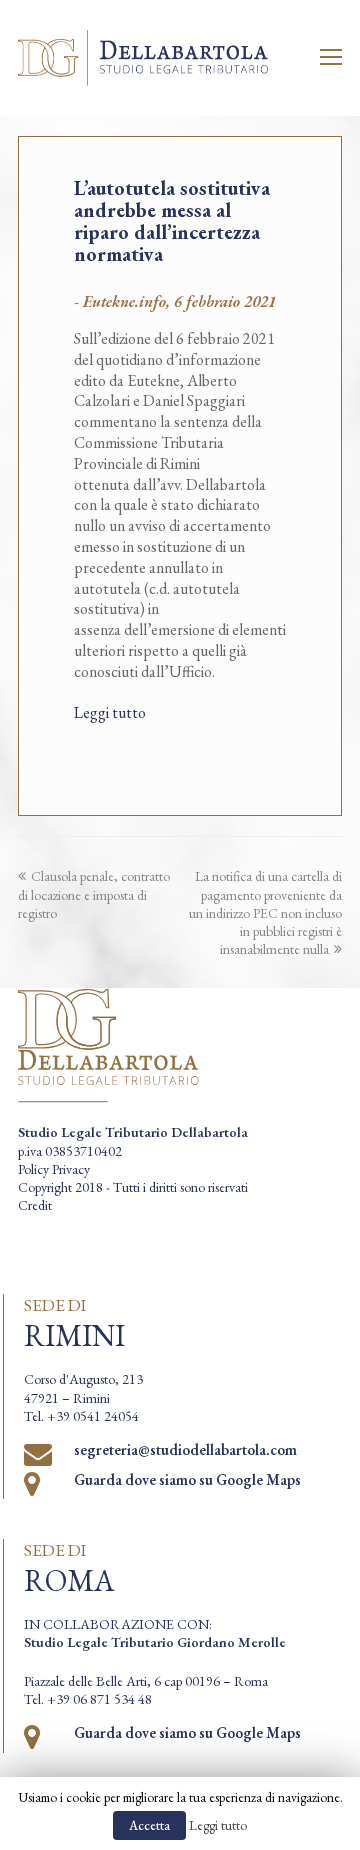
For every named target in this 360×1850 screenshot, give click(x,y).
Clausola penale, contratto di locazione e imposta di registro (94, 894)
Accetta (149, 1825)
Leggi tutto (110, 712)
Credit (35, 1205)
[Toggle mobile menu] (331, 58)
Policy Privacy (54, 1169)
